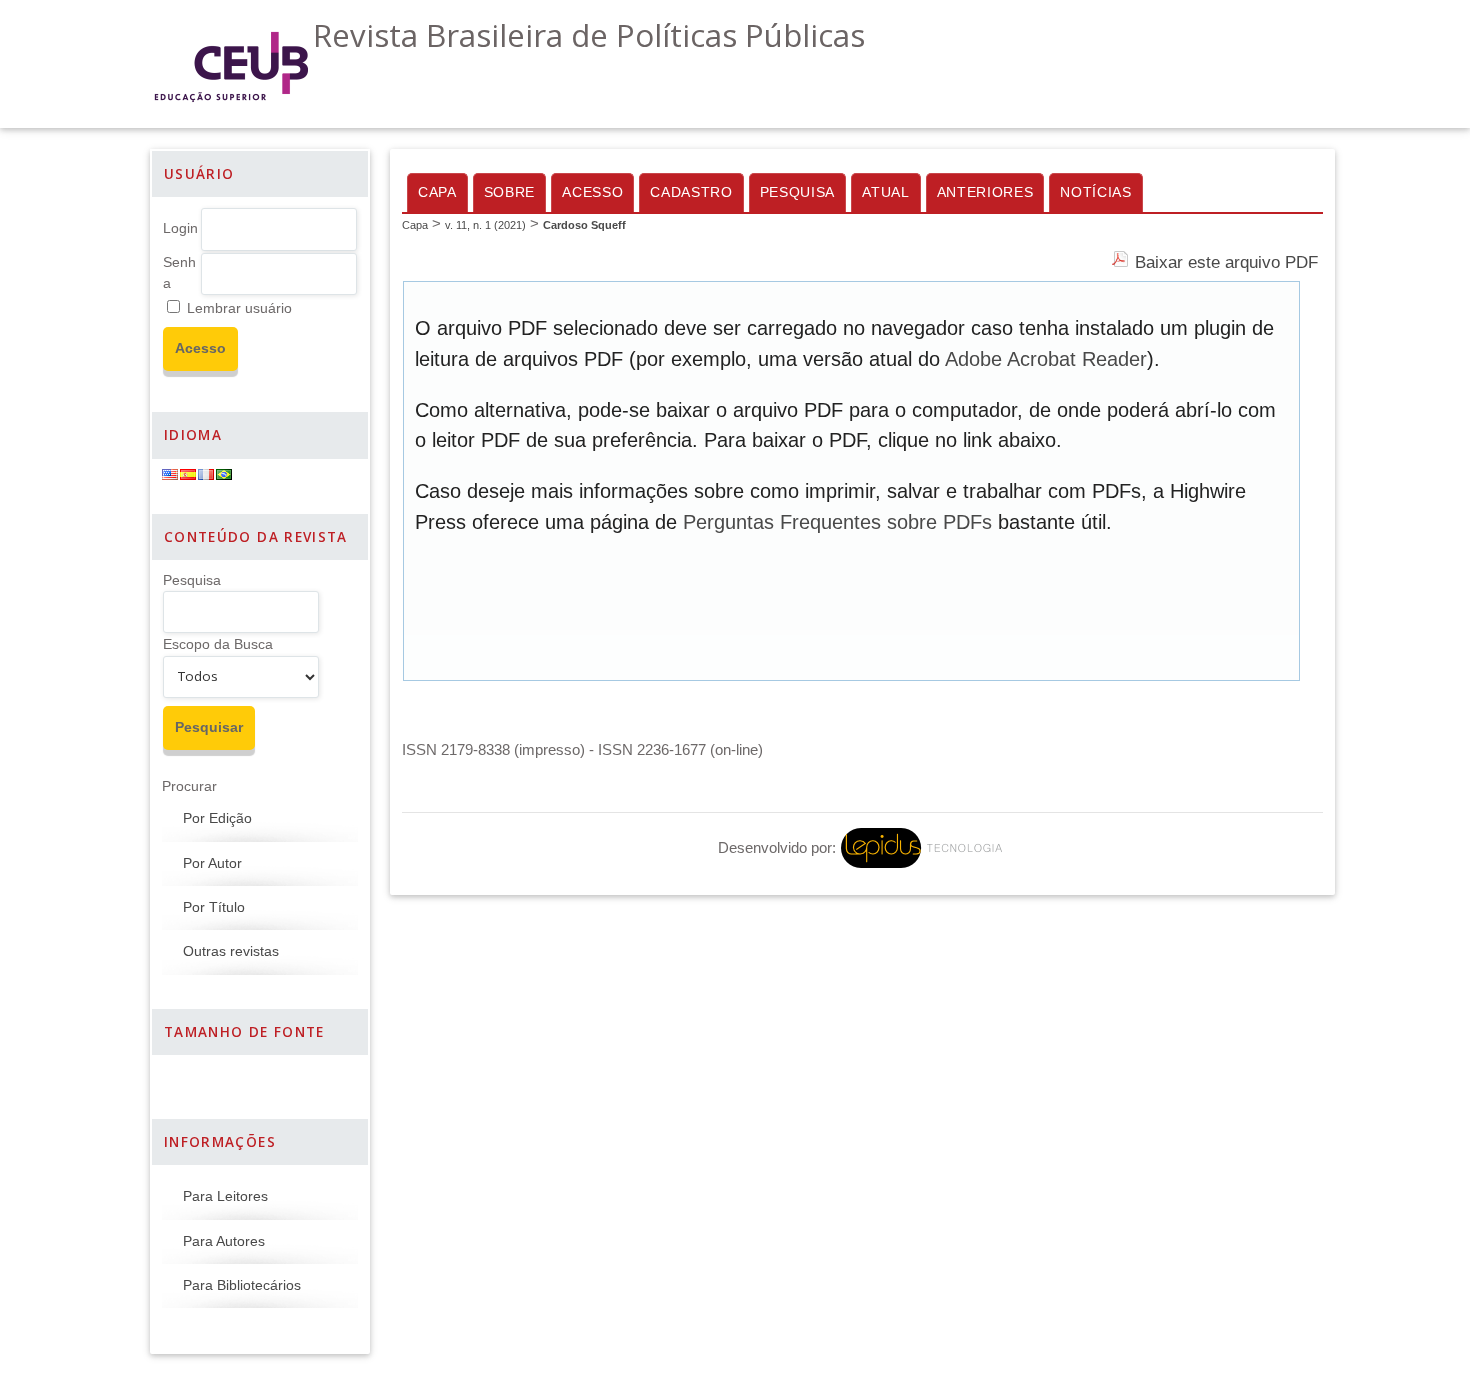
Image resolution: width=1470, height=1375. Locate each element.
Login (180, 228)
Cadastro (691, 192)
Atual (885, 192)
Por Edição (217, 818)
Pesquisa (192, 580)
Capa (437, 192)
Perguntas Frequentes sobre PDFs (837, 522)
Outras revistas (231, 951)
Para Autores (224, 1241)
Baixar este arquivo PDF (1226, 262)
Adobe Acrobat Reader (1046, 359)
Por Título (214, 907)
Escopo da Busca (218, 644)
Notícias (1095, 192)
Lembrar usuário (239, 308)
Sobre (509, 192)
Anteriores (985, 192)
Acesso (592, 192)
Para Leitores (225, 1196)
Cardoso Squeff (584, 225)
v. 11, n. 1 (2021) (485, 225)
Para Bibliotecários (242, 1285)
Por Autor (212, 863)
